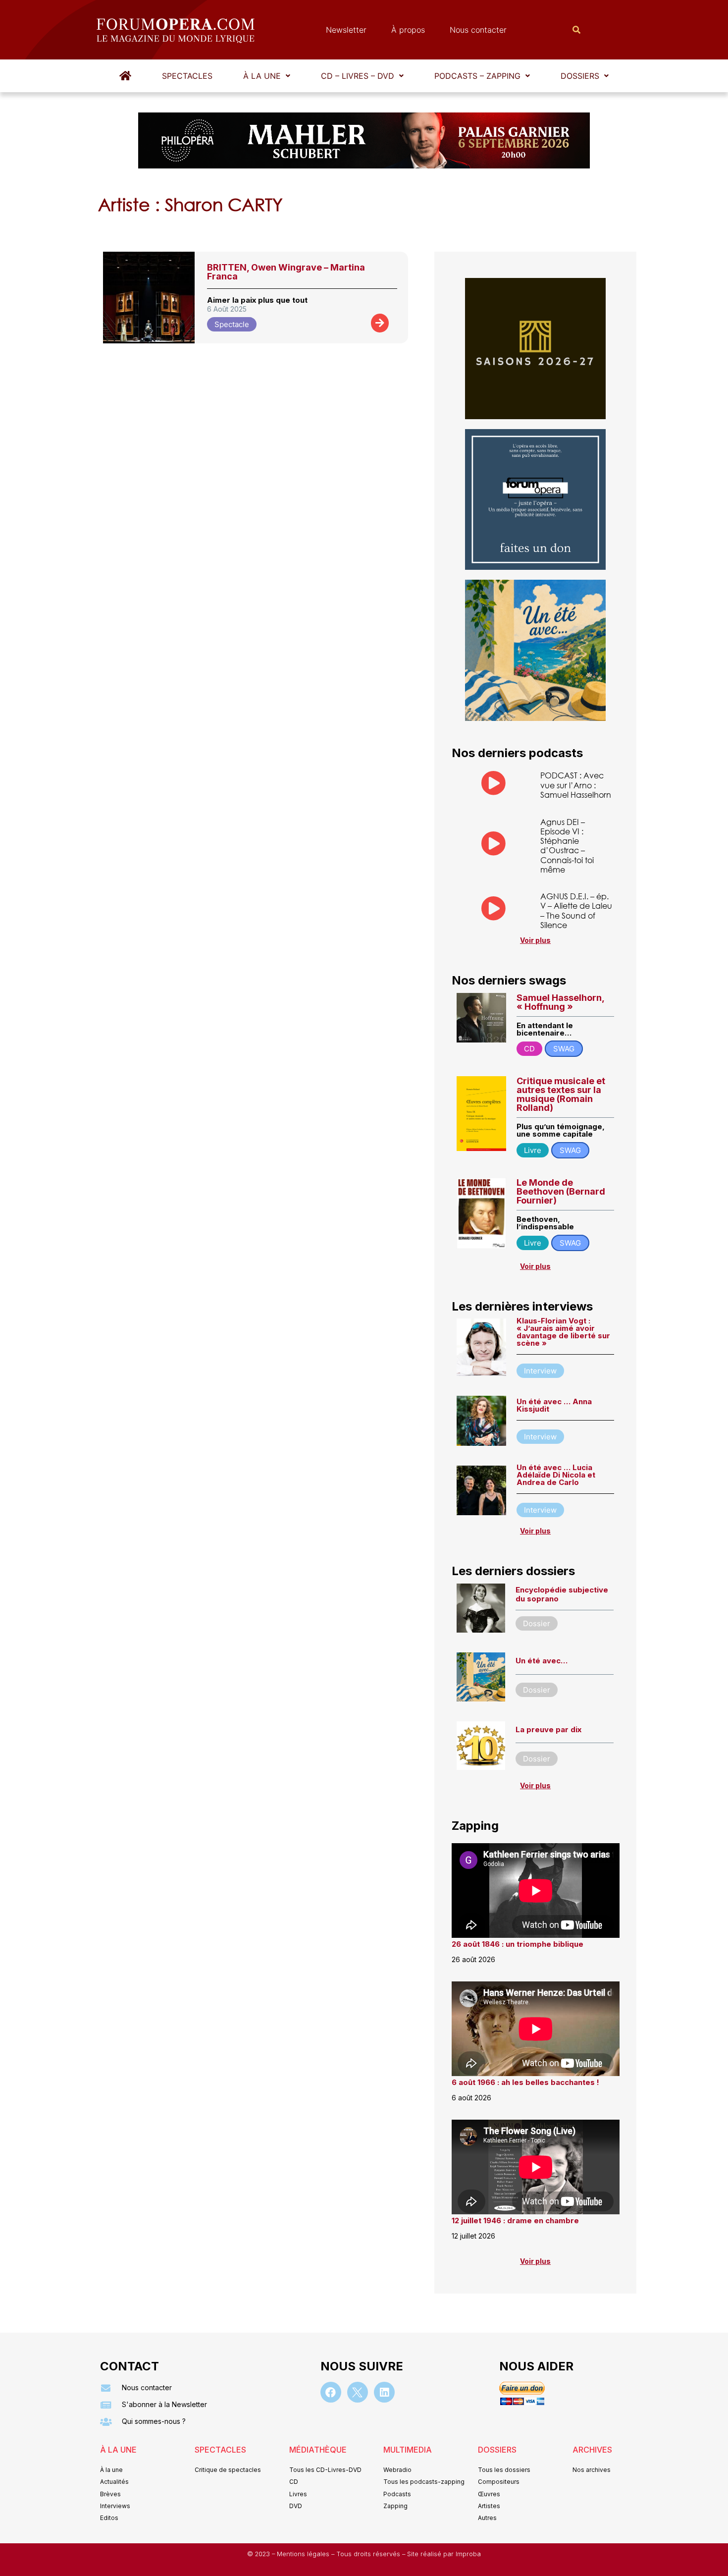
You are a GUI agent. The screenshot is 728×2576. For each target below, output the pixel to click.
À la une (262, 76)
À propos (408, 30)
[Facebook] (331, 2392)
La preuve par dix (548, 1729)
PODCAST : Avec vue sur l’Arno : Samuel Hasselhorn (576, 785)
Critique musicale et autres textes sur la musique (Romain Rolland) (561, 1094)
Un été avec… (542, 1661)
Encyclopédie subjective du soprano (562, 1594)
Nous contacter (478, 30)
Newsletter (346, 30)
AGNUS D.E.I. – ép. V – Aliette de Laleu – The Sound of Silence (576, 910)
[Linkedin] (384, 2392)
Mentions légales (304, 2554)
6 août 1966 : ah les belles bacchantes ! (525, 2082)
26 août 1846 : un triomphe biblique (518, 1944)
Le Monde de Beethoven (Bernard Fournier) (561, 1191)
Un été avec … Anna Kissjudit (554, 1405)
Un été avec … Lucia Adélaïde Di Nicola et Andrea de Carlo (556, 1475)
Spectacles (187, 76)
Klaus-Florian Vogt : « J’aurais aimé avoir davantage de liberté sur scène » (563, 1332)
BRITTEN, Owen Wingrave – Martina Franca (286, 272)
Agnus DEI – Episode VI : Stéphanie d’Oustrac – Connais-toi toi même (567, 846)
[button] (267, 76)
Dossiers (580, 76)
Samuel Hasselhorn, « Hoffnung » (560, 1002)
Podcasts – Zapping (477, 76)
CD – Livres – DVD (358, 76)
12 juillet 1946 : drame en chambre (515, 2220)
